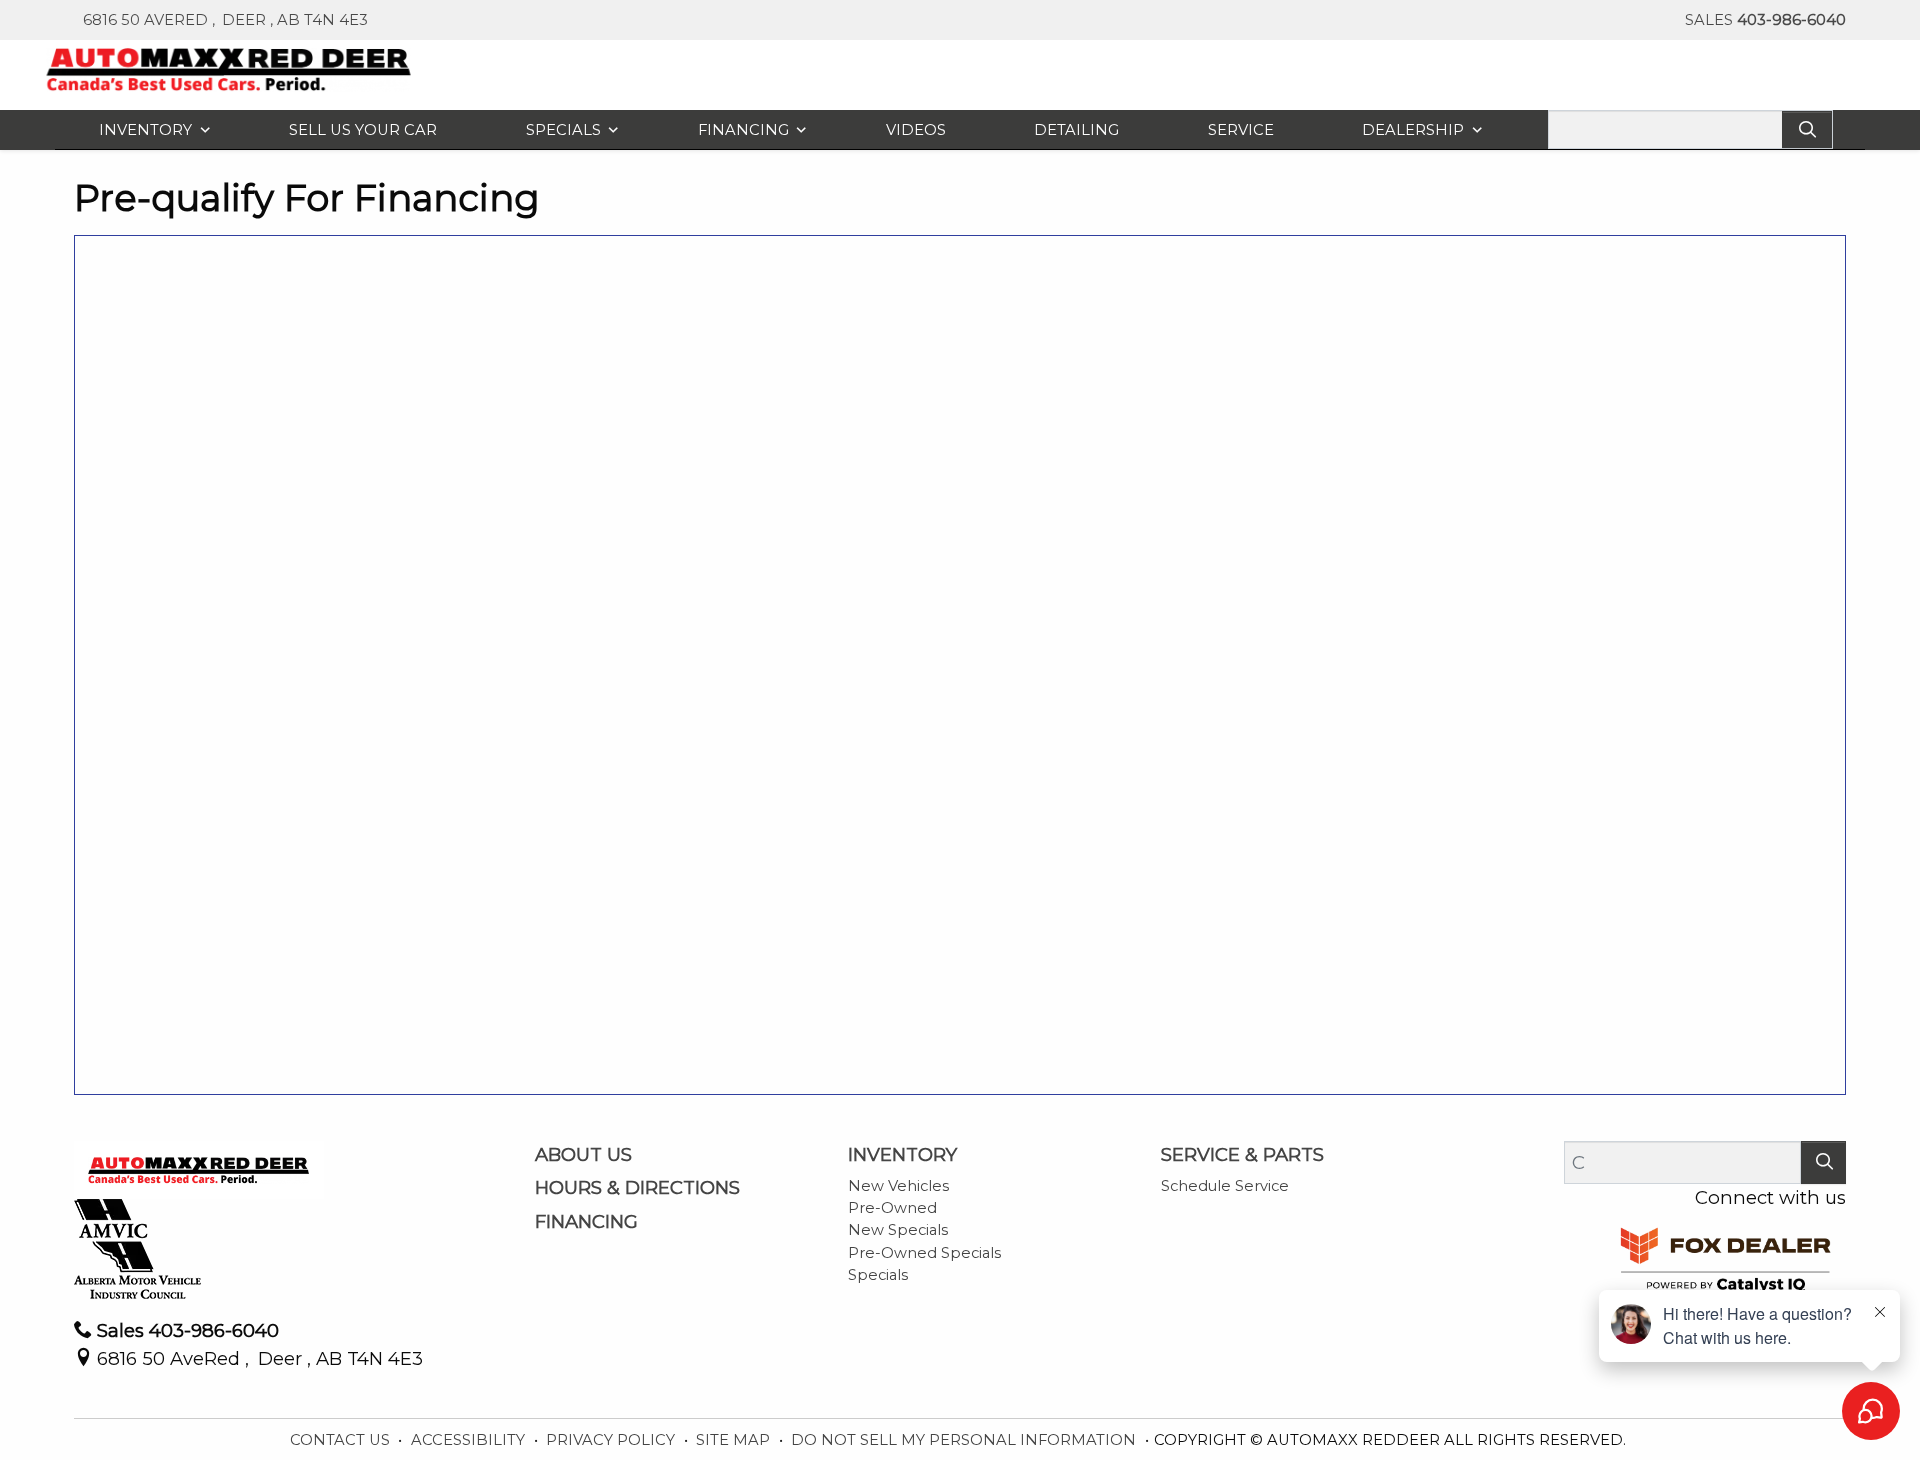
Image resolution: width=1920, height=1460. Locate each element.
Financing (586, 1222)
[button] (150, 129)
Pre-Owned (892, 1208)
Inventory (902, 1155)
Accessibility (470, 1440)
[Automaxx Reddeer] (229, 67)
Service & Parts (1242, 1155)
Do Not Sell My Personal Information (965, 1440)
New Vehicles (898, 1186)
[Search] (1807, 129)
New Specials (898, 1230)
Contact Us (342, 1440)
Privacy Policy (612, 1440)
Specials (878, 1275)
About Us (583, 1155)
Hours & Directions (637, 1188)
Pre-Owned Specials (924, 1253)
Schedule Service (1225, 1186)
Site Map (735, 1440)
